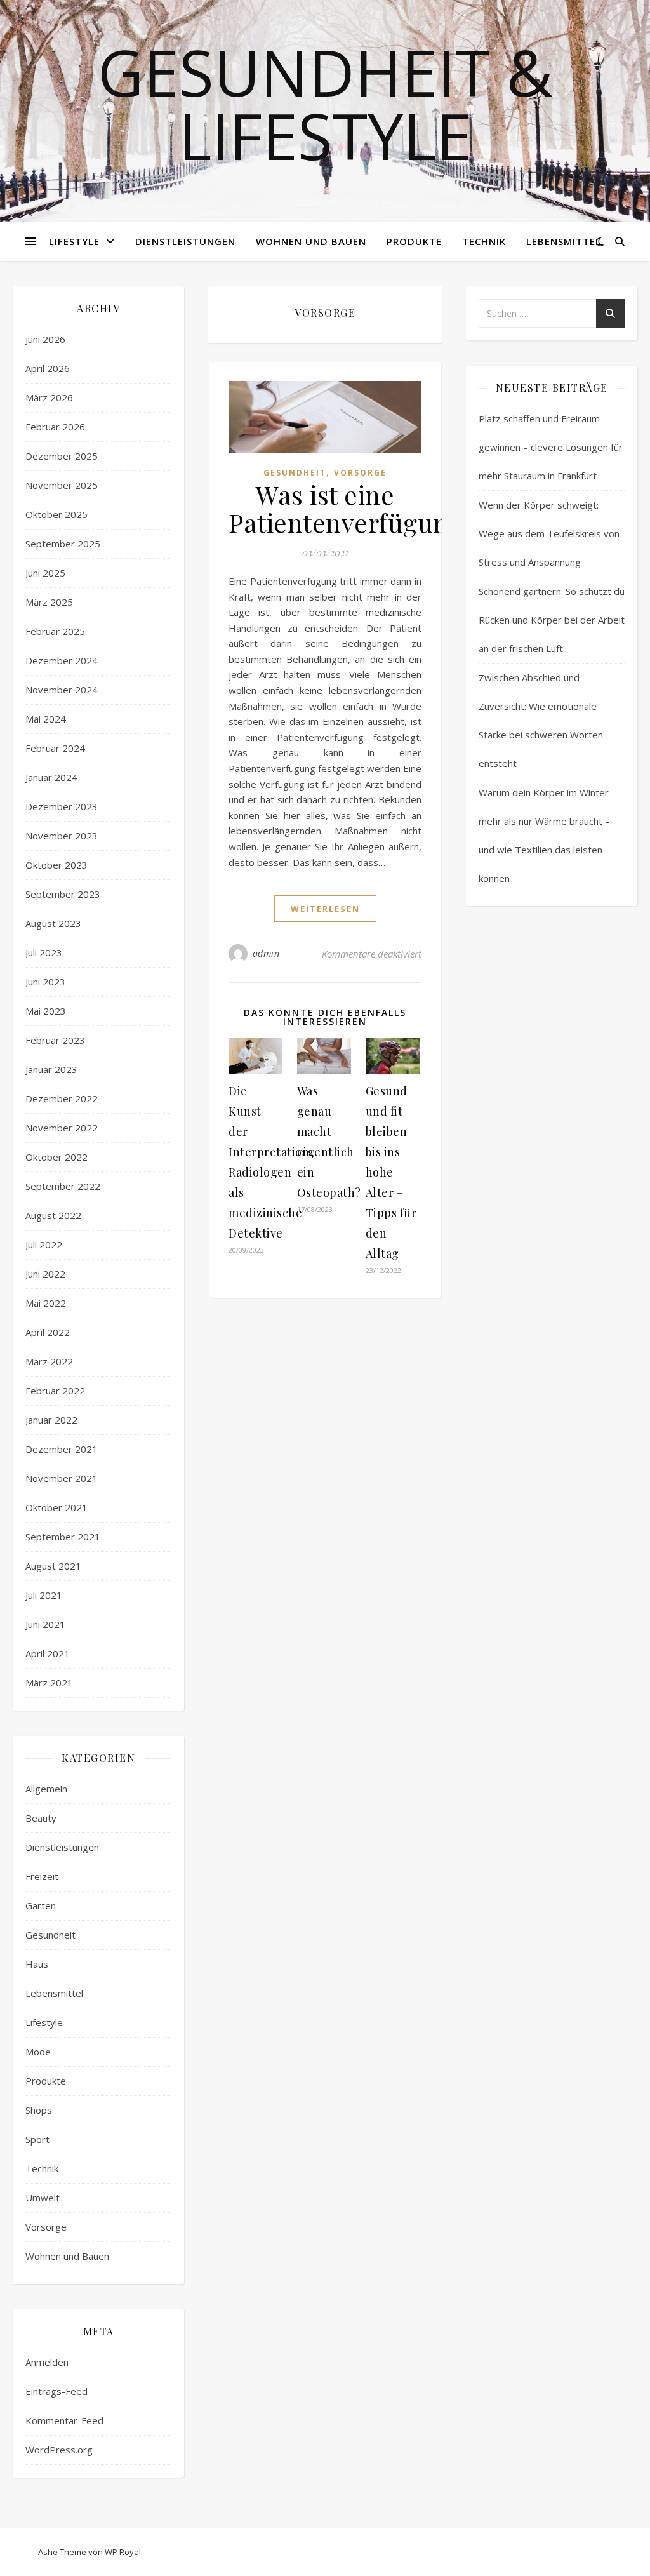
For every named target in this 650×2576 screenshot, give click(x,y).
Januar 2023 (51, 1069)
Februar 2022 (55, 1391)
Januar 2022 (51, 1420)
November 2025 (62, 485)
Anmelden (47, 2362)
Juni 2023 (45, 982)
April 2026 (48, 368)
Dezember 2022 (62, 1098)
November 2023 (62, 836)
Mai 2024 (46, 719)
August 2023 (53, 923)
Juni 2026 (45, 339)
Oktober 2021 (56, 1507)
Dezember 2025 (62, 456)
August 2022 (53, 1215)
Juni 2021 (45, 1624)
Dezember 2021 (62, 1449)
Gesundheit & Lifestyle (325, 103)
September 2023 (63, 894)
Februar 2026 (55, 427)
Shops (39, 2110)
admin (266, 953)
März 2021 (49, 1683)
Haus (37, 1964)
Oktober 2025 (56, 514)
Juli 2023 (44, 952)
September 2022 (63, 1186)
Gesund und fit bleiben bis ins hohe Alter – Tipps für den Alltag (391, 1172)
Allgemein (46, 1789)
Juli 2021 (44, 1595)
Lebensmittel (564, 241)
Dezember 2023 (62, 806)
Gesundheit (50, 1935)
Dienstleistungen (185, 241)
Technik (484, 241)
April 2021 (48, 1653)
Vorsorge (46, 2227)
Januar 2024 (51, 777)
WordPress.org (59, 2450)
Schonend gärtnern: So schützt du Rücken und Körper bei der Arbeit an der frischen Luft (552, 620)
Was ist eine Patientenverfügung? (352, 508)
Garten (41, 1905)
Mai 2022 (46, 1303)
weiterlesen (325, 909)
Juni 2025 (45, 573)
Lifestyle (74, 241)
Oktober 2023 (56, 865)
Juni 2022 (45, 1274)
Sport (37, 2139)
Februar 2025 (55, 631)
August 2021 (53, 1566)
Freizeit (42, 1876)
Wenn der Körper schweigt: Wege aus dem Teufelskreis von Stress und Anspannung (549, 533)
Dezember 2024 (62, 660)
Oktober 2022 (56, 1157)
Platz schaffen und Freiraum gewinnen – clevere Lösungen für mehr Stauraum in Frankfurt (551, 447)
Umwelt (43, 2198)
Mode (38, 2052)
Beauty (41, 1818)
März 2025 (49, 602)
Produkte (414, 241)
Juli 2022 (44, 1245)
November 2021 (62, 1478)
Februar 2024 (55, 748)
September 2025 (63, 544)
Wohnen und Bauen (311, 241)
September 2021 (63, 1537)
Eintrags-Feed (56, 2391)
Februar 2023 (55, 1040)
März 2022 (49, 1361)
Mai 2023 (46, 1011)
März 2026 (49, 397)
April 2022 (48, 1332)
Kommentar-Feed (64, 2420)
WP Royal (123, 2552)
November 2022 (62, 1128)
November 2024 (62, 690)
